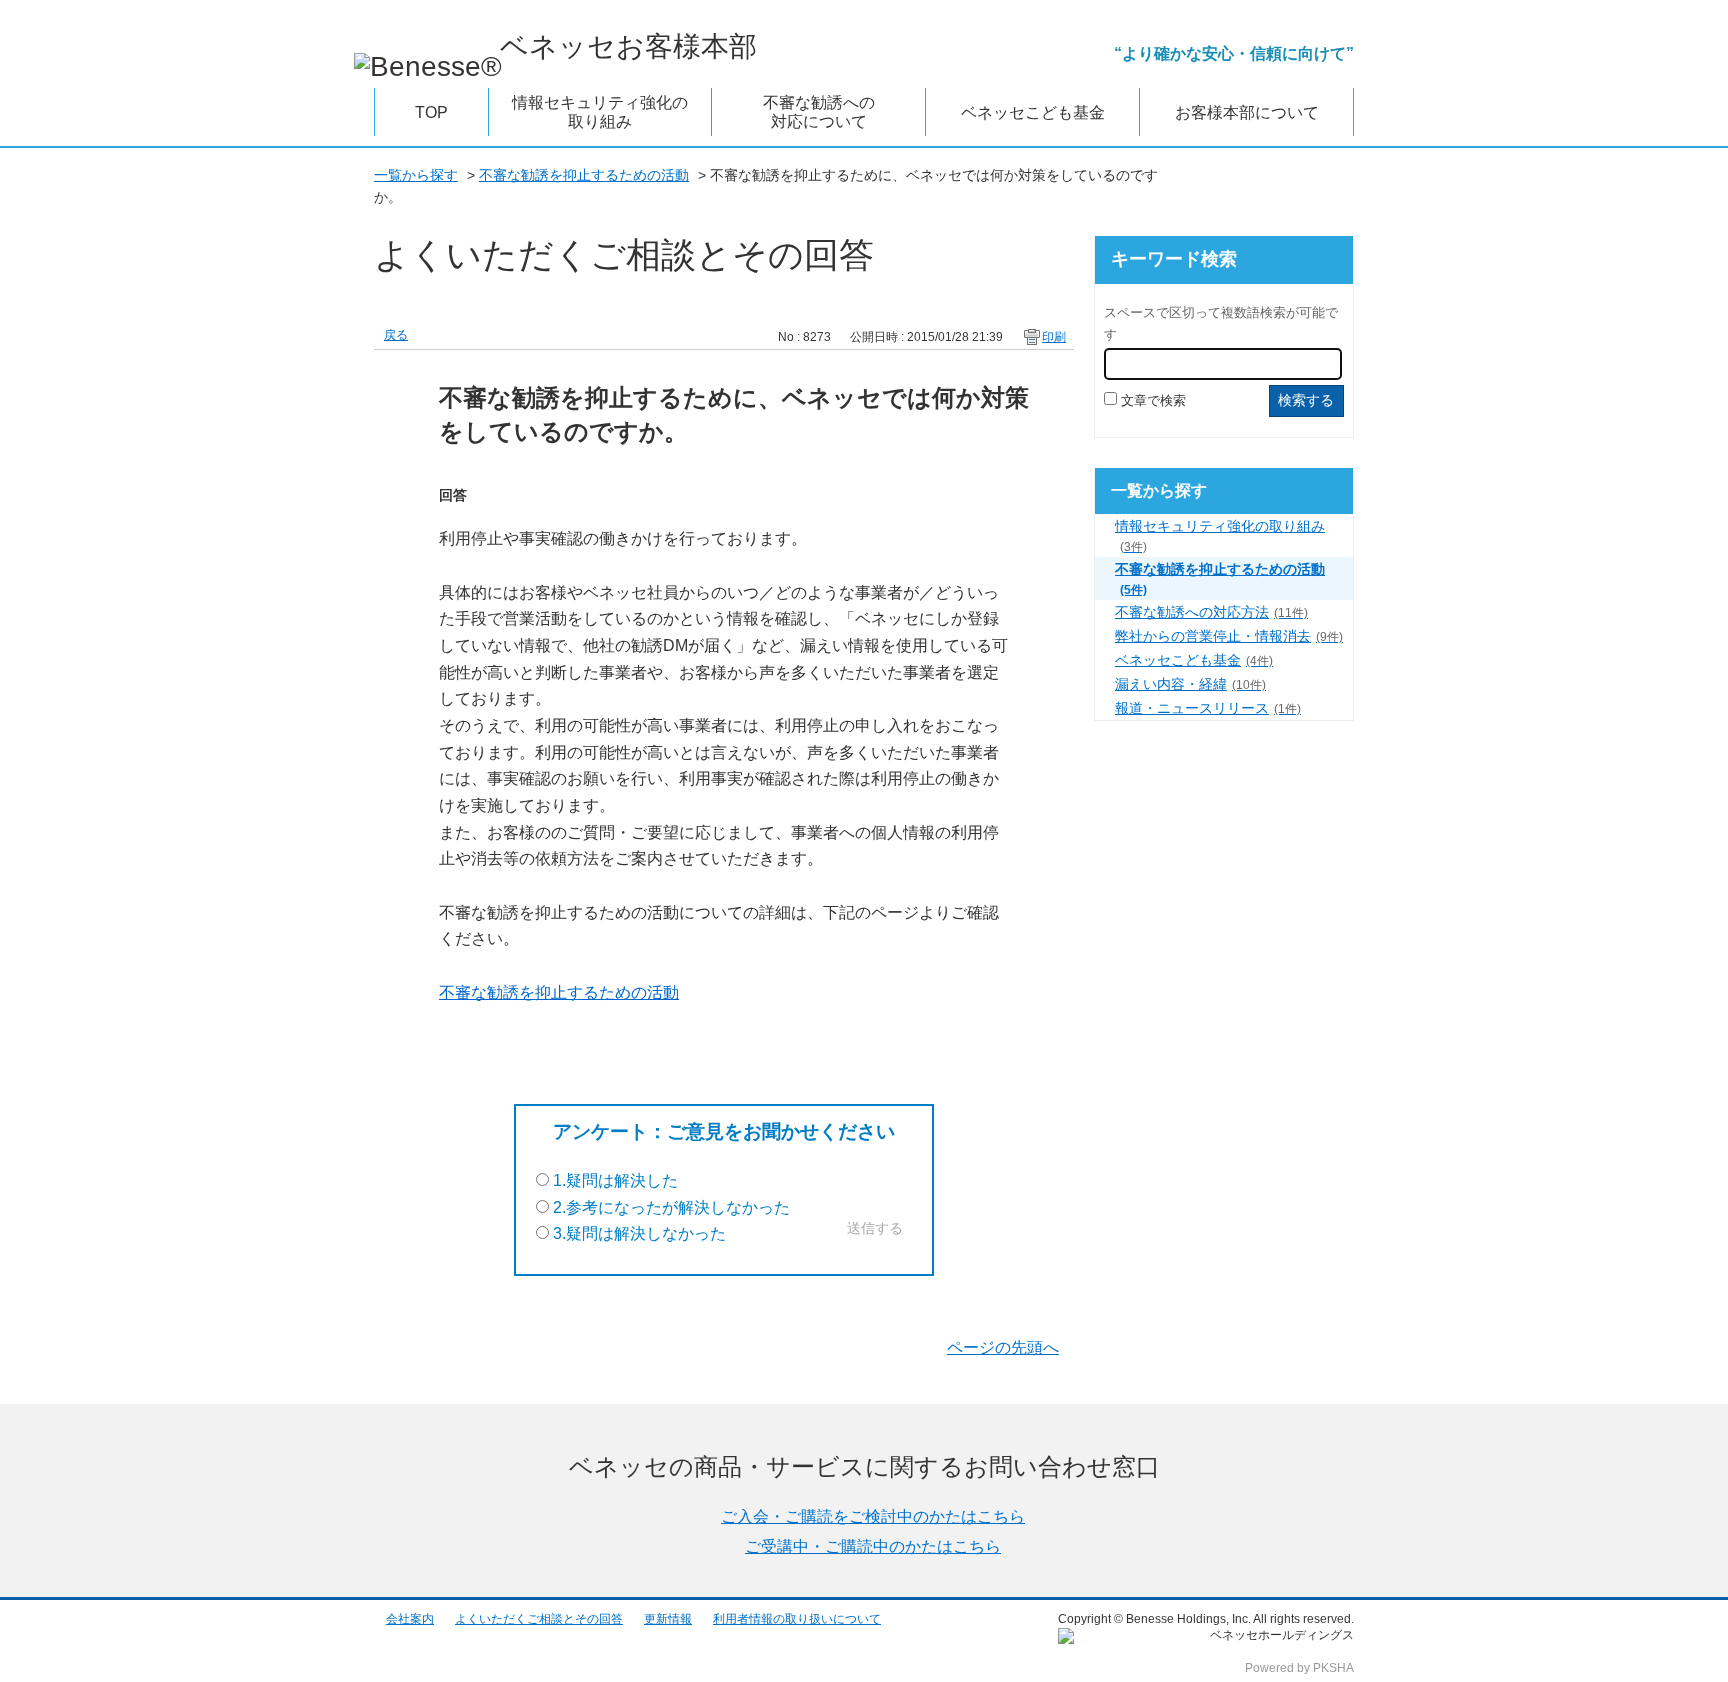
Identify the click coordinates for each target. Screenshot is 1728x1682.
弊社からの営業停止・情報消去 (1229, 636)
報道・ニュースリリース (1208, 708)
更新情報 (668, 1619)
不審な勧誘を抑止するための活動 (584, 175)
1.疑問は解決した (615, 1180)
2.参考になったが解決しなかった (671, 1207)
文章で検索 (1153, 400)
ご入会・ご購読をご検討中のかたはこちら (873, 1516)
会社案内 (410, 1619)
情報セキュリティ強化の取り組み (1220, 535)
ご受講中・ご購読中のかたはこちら (873, 1546)
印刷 (1054, 337)
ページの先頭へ (1003, 1348)
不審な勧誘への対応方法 (1211, 612)
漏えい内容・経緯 (1190, 684)
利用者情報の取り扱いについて (797, 1619)
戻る (396, 335)
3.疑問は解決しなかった (639, 1233)
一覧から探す (416, 175)
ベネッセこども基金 (1194, 660)
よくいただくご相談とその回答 (539, 1619)
